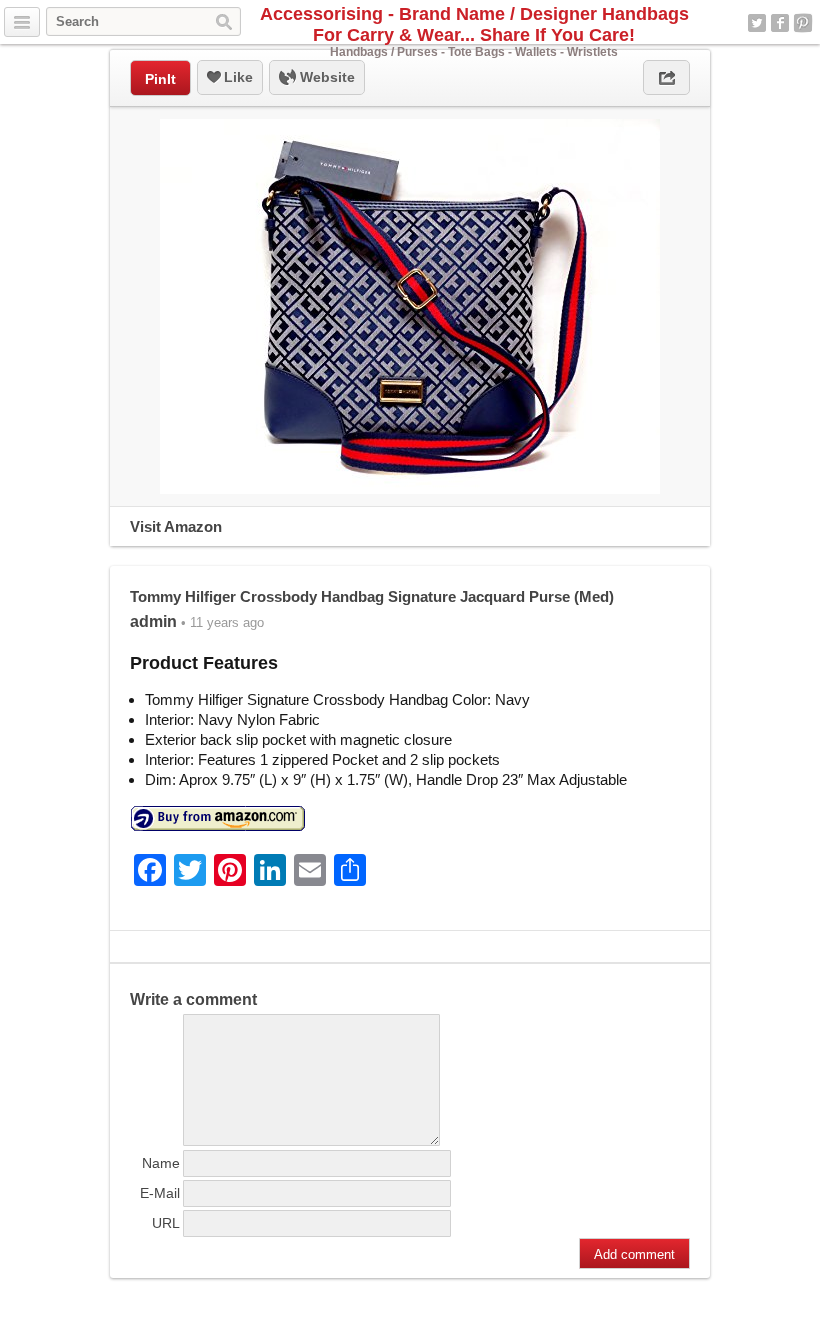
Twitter (757, 23)
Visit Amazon (176, 526)
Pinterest (803, 23)
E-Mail (160, 1193)
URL (166, 1223)
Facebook (780, 23)
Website (325, 77)
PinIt (160, 79)
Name (161, 1163)
